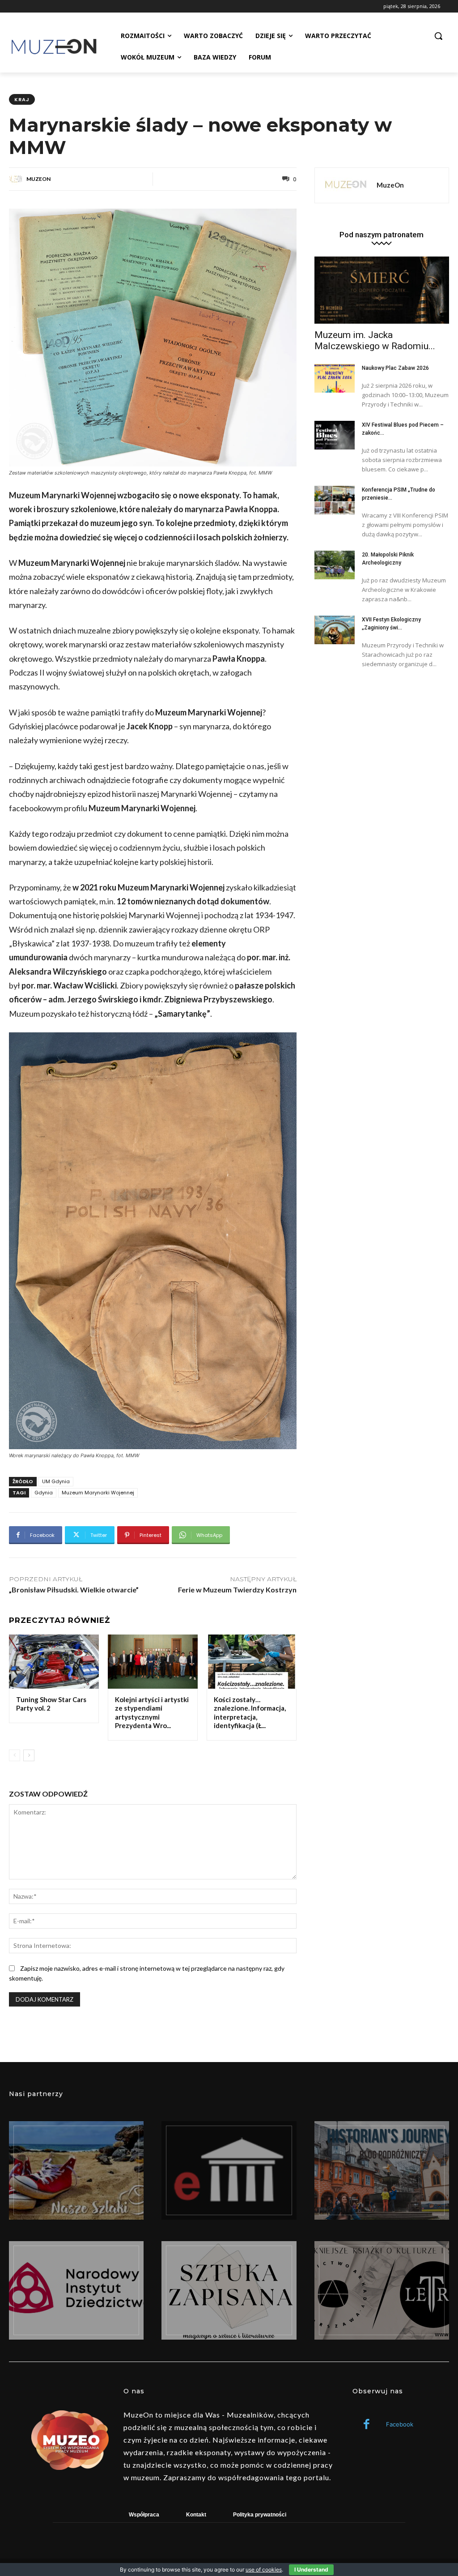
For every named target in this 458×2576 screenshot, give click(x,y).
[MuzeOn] (17, 179)
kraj (22, 99)
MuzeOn (38, 179)
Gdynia (44, 1493)
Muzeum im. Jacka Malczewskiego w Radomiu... (375, 340)
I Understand (311, 2570)
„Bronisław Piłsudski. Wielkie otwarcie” (74, 1590)
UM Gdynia (56, 1481)
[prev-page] (15, 1755)
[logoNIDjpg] (76, 2290)
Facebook (400, 2424)
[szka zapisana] (229, 2290)
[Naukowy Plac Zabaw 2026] (335, 378)
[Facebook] (367, 2425)
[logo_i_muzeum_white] (229, 2170)
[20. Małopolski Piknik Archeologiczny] (335, 565)
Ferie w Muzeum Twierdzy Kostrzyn (237, 1590)
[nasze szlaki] (76, 2170)
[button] (438, 36)
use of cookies (264, 2570)
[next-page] (29, 1755)
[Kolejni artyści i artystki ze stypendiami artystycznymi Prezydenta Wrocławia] (153, 1662)
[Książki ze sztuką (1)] (382, 2290)
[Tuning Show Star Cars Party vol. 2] (54, 1662)
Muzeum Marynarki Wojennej (98, 1493)
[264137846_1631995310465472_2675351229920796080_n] (382, 2170)
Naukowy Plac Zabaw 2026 (395, 368)
